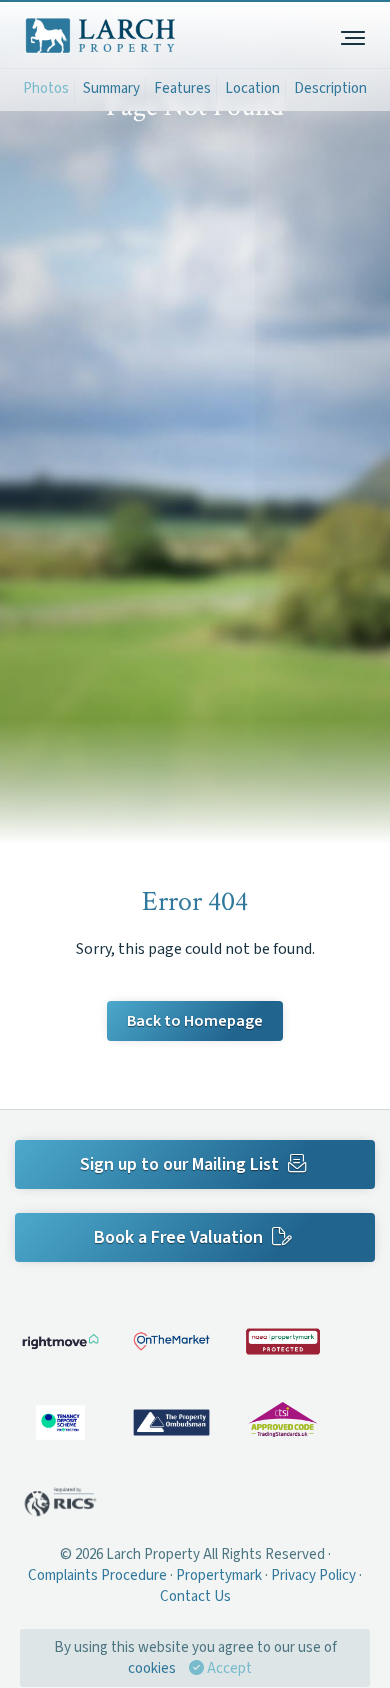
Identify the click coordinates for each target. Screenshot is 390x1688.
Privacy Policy (313, 1575)
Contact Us (195, 1596)
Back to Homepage (195, 1021)
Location (252, 88)
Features (182, 88)
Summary (111, 88)
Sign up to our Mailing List (181, 1164)
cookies (152, 1668)
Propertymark (219, 1575)
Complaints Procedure (97, 1575)
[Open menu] (352, 35)
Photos (46, 88)
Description (330, 88)
